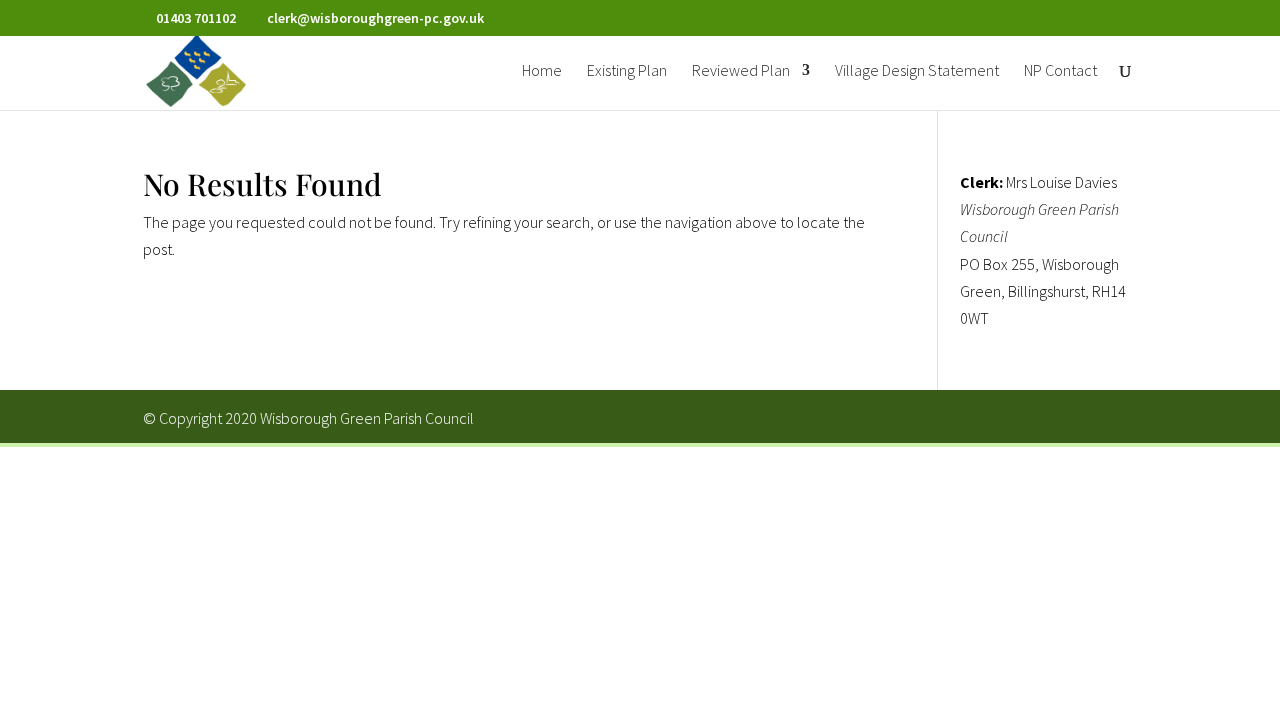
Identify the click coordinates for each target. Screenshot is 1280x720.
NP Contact (1060, 71)
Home (542, 71)
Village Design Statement (917, 71)
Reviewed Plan (741, 71)
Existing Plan (627, 71)
